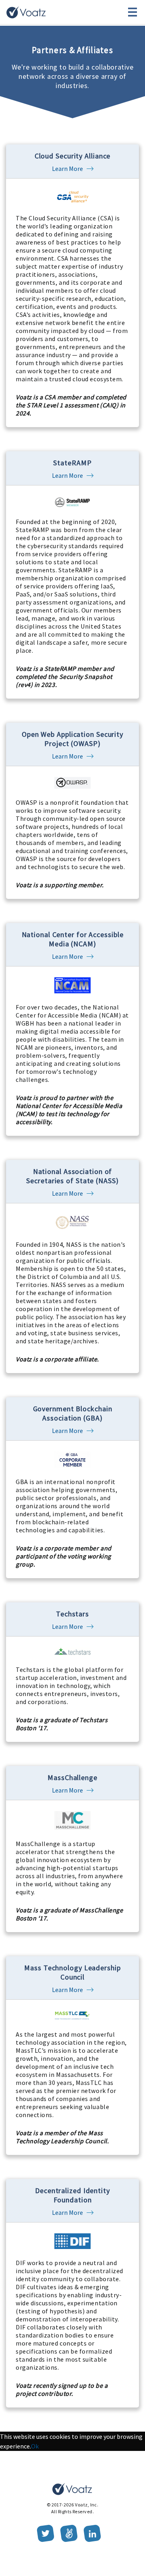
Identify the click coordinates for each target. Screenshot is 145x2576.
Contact (73, 12)
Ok (35, 2446)
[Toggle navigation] (133, 12)
